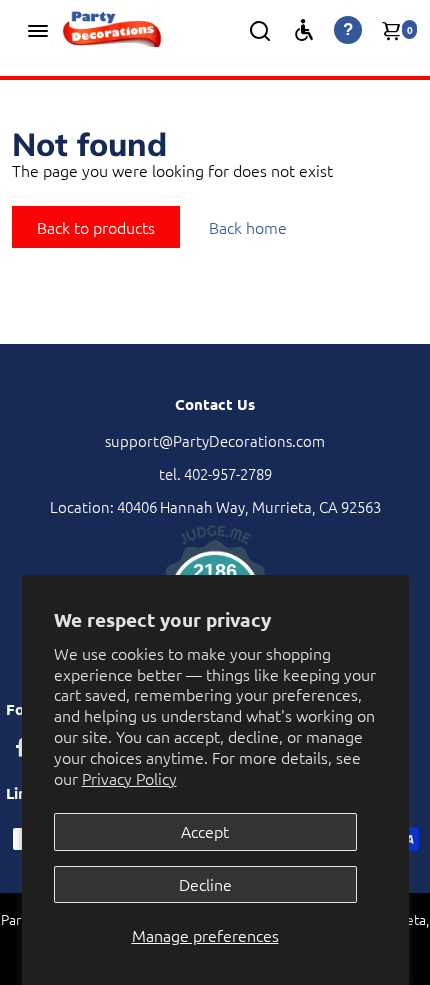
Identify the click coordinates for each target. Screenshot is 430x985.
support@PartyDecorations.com (215, 440)
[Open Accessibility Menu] (304, 30)
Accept (205, 831)
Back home (248, 227)
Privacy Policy (129, 778)
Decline (205, 884)
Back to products (96, 227)
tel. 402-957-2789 (215, 473)
